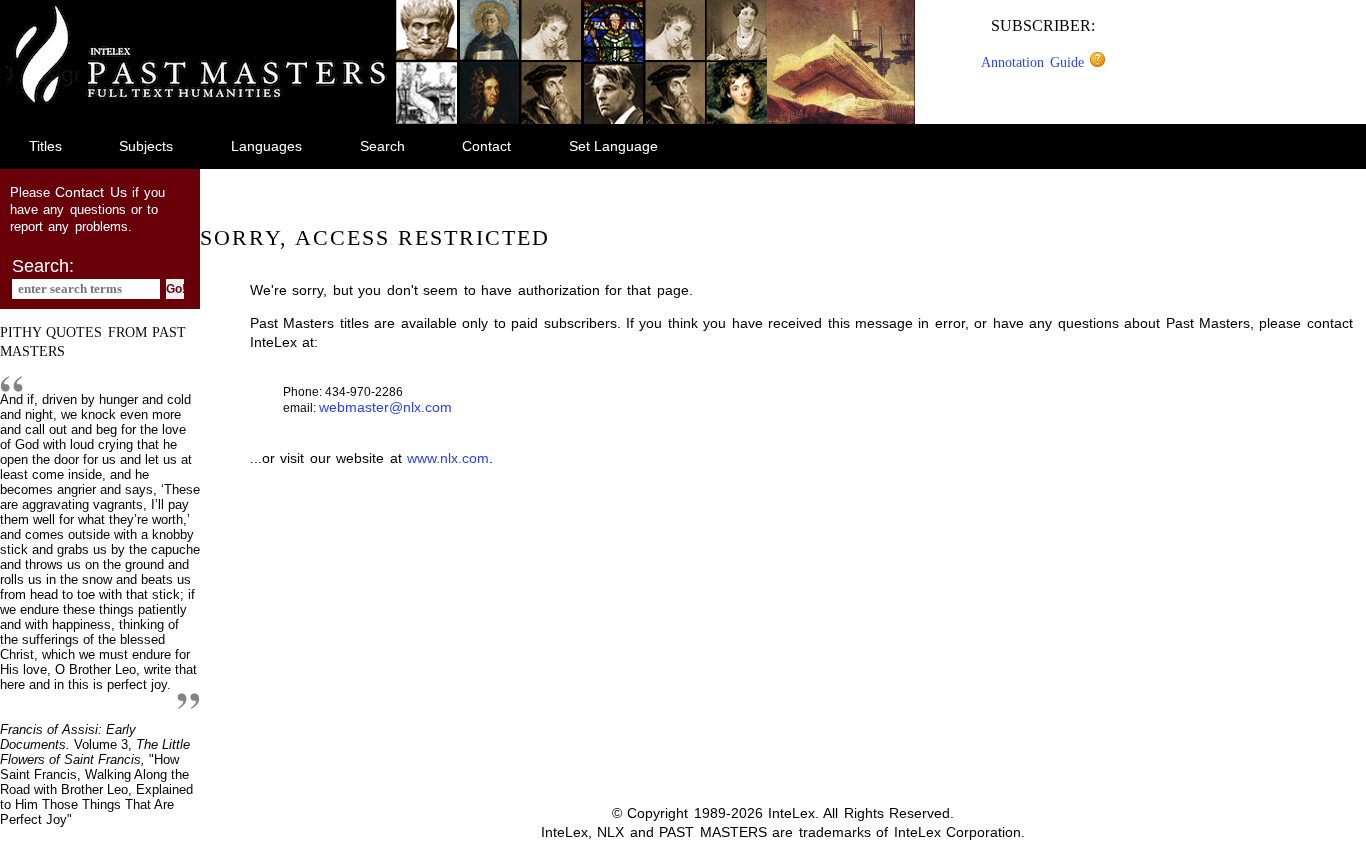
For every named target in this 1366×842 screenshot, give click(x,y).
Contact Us (90, 192)
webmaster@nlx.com (385, 407)
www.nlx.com (448, 458)
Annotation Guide (1035, 62)
